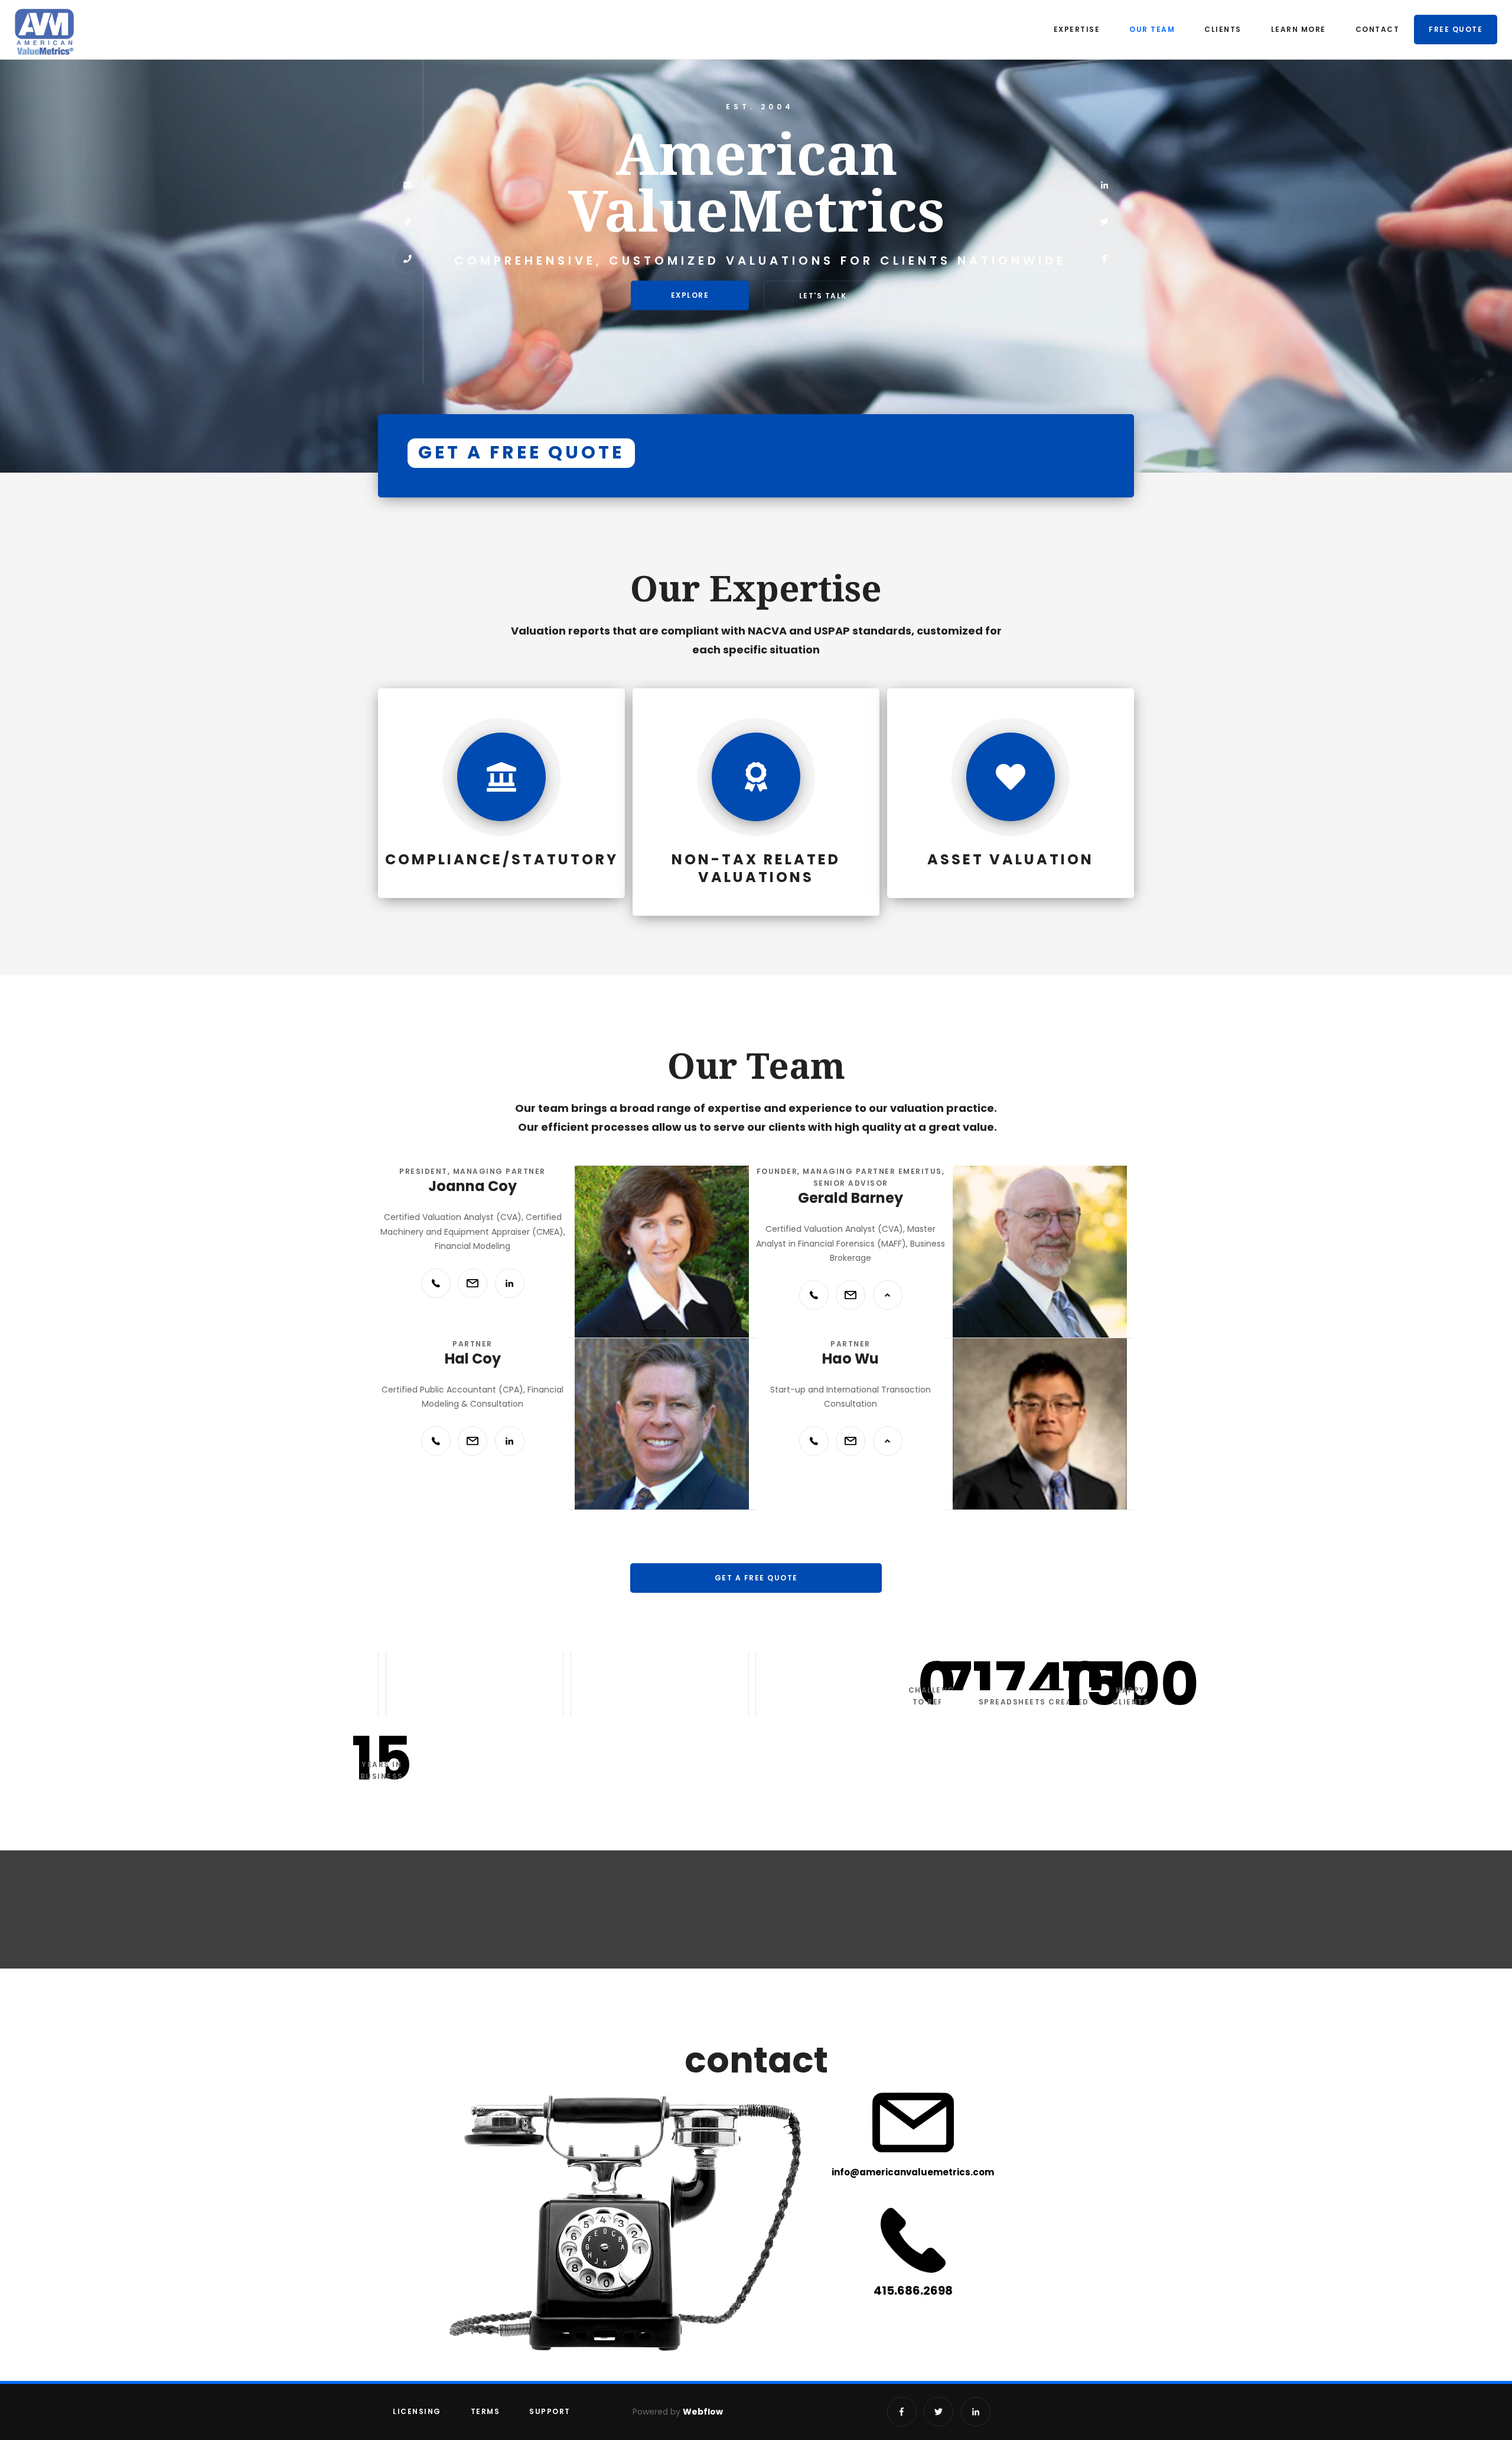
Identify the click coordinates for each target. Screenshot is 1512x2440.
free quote (1456, 29)
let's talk (823, 296)
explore (690, 295)
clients (1223, 29)
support (550, 2411)
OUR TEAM (1152, 29)
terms (485, 2411)
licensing (417, 2411)
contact (1378, 29)
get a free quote (756, 1578)
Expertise (1077, 29)
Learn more (1298, 29)
